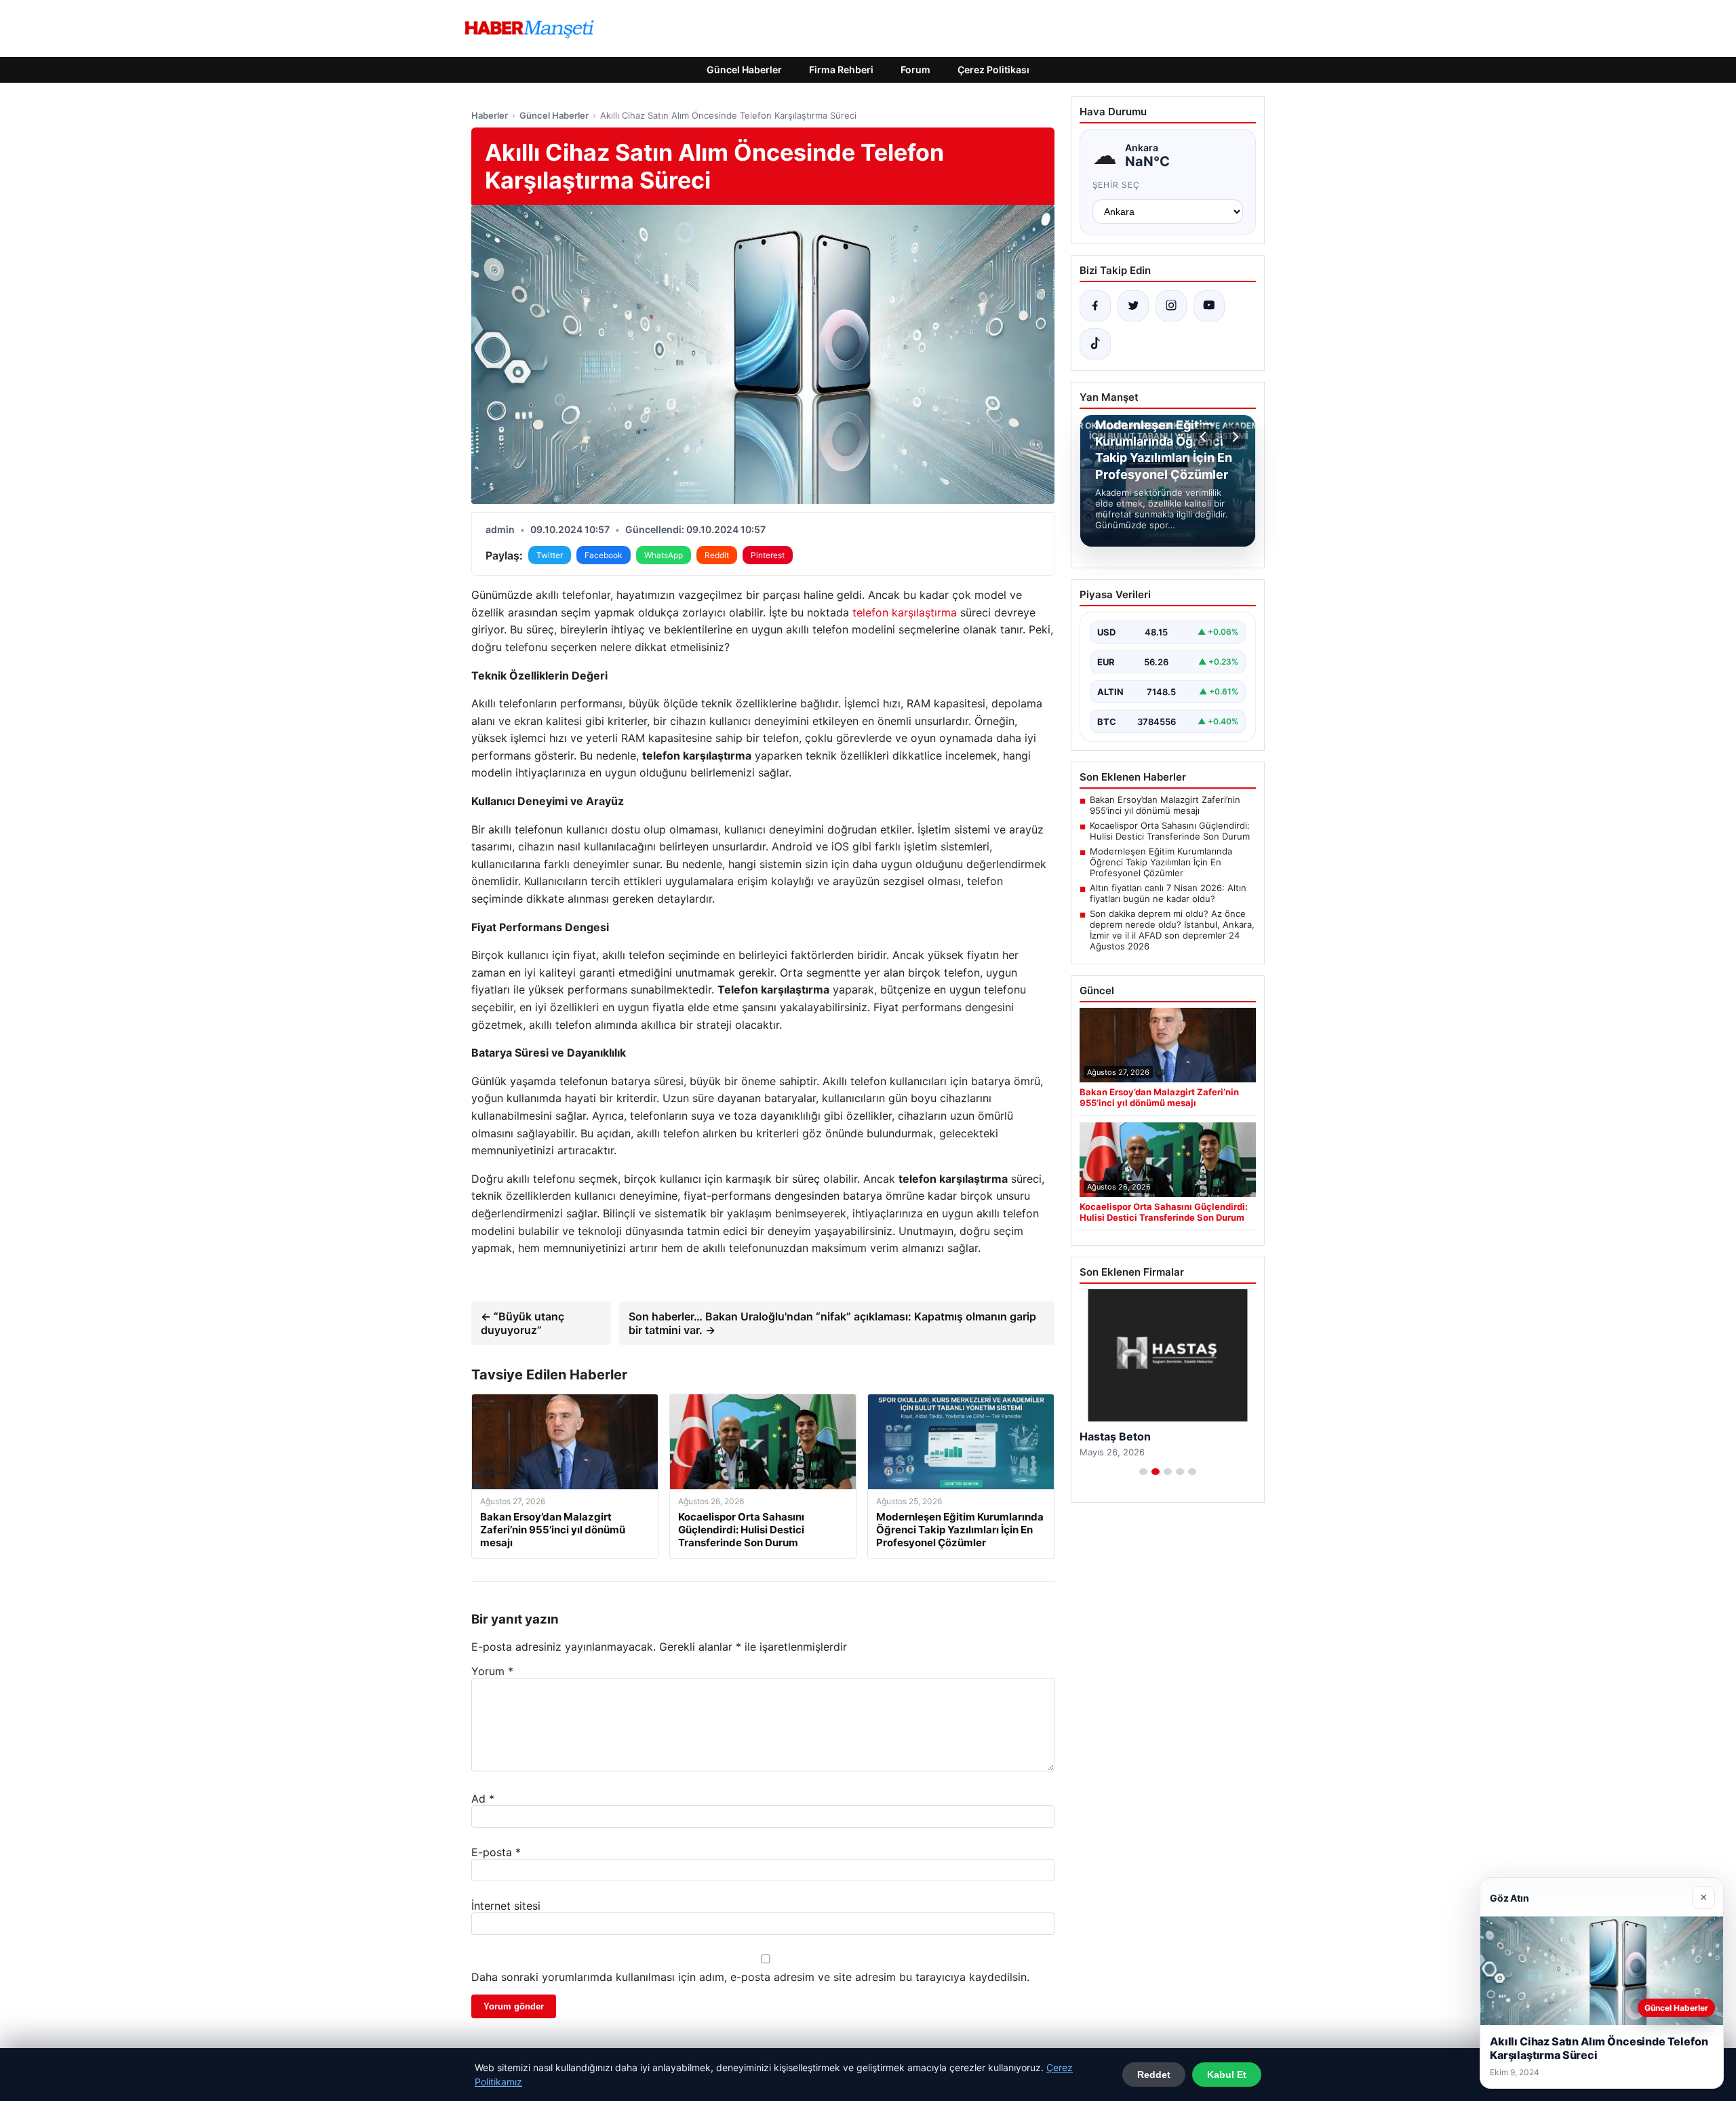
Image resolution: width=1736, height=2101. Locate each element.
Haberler (490, 115)
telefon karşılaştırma (905, 612)
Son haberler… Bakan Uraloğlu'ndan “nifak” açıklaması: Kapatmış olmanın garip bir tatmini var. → (832, 1323)
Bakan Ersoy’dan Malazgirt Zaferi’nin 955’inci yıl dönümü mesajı (1165, 805)
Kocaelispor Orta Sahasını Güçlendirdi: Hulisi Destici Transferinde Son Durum (1170, 831)
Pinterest (768, 555)
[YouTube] (1209, 306)
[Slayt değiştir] (1143, 1472)
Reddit (717, 555)
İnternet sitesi (506, 1906)
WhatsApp (664, 555)
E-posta (496, 1852)
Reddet (1154, 2075)
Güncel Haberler (744, 70)
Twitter (550, 555)
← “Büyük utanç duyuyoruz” (522, 1323)
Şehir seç (1117, 185)
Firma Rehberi (841, 70)
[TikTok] (1095, 344)
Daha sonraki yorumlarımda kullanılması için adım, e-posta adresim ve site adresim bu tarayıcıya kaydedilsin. (750, 1977)
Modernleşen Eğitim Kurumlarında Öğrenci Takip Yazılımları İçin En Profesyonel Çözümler (1161, 862)
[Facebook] (1095, 306)
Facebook (604, 555)
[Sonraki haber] (1234, 437)
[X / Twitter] (1133, 306)
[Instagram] (1171, 306)
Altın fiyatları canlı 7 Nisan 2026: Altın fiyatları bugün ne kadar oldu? (1168, 893)
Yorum (492, 1671)
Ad (483, 1799)
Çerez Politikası (993, 70)
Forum (915, 70)
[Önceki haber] (1205, 437)
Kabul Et (1227, 2075)
